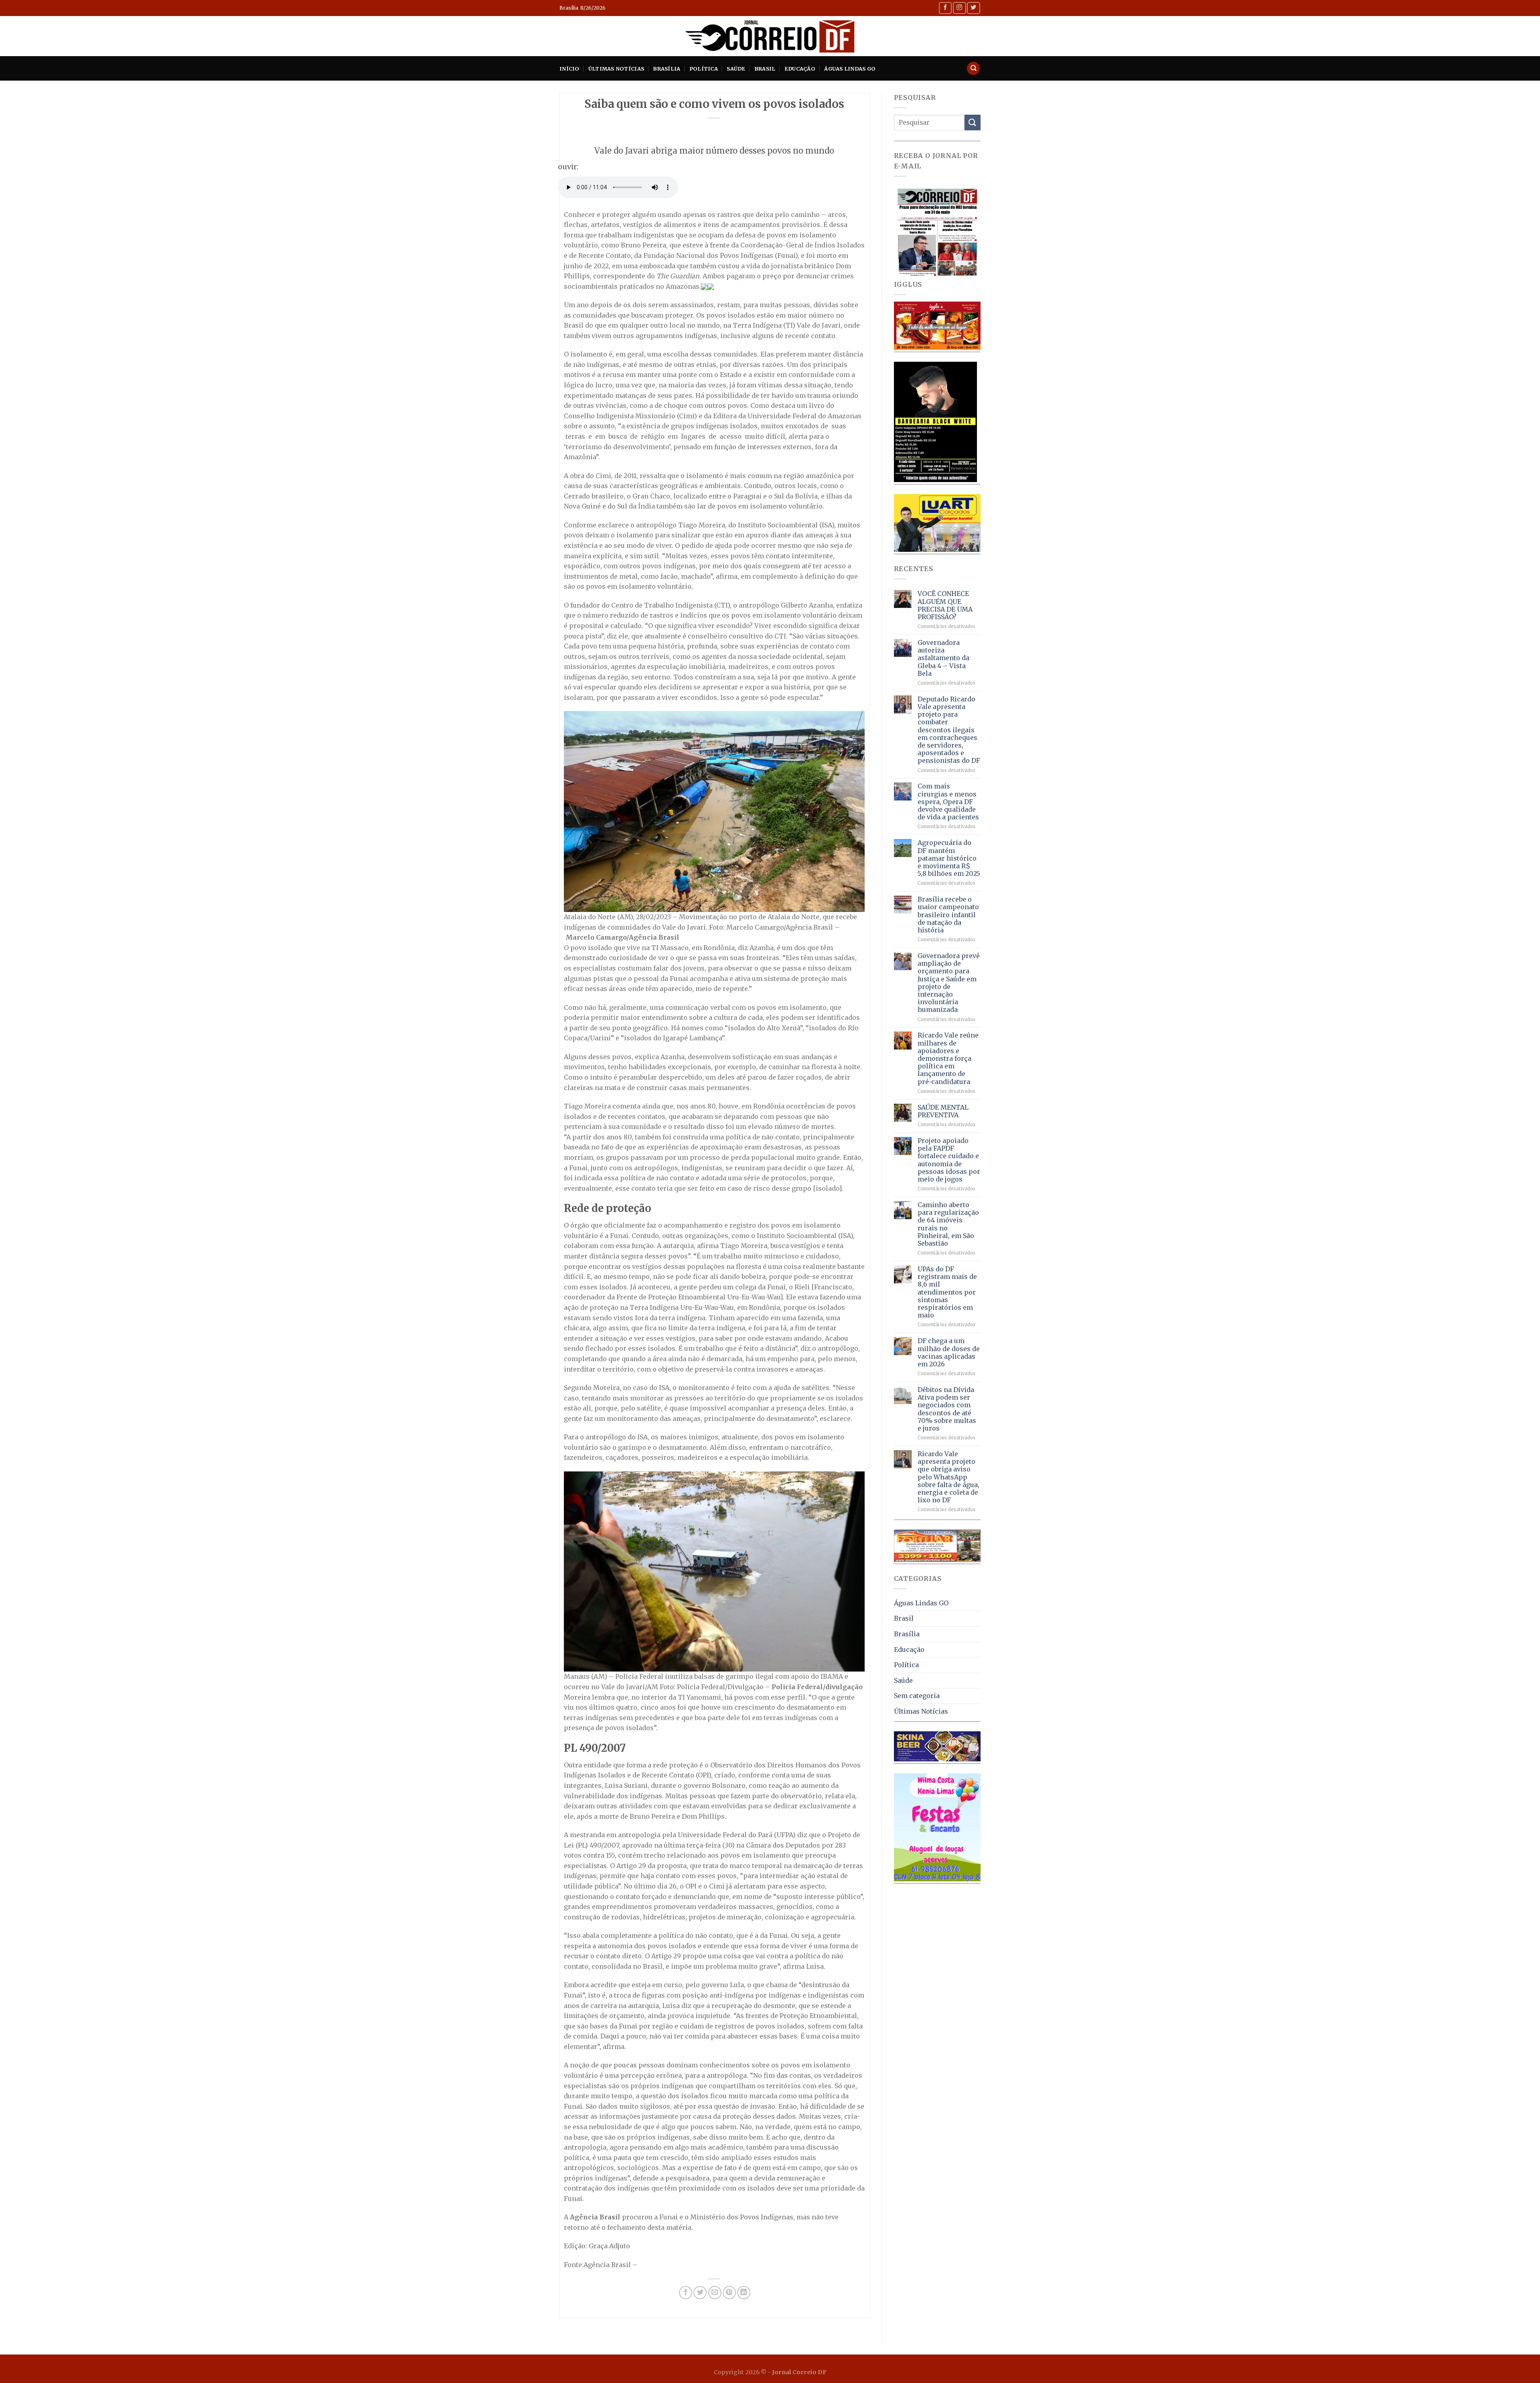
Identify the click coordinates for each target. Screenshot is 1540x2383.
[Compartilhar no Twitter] (700, 2293)
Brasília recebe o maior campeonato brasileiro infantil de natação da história (948, 915)
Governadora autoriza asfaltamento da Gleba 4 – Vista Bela (943, 658)
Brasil (765, 69)
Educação (800, 69)
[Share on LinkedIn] (744, 2293)
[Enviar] (973, 123)
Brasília (667, 69)
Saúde (736, 69)
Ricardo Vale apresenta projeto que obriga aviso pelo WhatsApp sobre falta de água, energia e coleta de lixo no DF (948, 1477)
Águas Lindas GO (850, 69)
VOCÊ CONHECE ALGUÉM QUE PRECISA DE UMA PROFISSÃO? (945, 605)
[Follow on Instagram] (959, 8)
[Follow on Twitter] (973, 8)
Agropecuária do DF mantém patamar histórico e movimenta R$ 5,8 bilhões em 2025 (949, 858)
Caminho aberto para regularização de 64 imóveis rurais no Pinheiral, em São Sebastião (948, 1224)
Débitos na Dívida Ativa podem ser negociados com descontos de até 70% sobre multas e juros (947, 1409)
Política (704, 69)
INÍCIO (569, 69)
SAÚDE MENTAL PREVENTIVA (943, 1111)
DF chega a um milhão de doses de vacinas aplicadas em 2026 (949, 1353)
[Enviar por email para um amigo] (715, 2293)
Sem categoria (917, 1696)
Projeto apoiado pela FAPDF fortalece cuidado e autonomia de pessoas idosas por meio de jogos (949, 1160)
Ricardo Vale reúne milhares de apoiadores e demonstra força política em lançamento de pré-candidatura (948, 1058)
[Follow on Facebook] (945, 8)
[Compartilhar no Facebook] (686, 2293)
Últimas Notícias (616, 69)
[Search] (973, 68)
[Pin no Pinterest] (729, 2293)
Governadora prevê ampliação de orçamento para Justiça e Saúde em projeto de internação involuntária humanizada (949, 983)
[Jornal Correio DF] (770, 36)
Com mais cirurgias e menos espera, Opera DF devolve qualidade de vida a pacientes (948, 802)
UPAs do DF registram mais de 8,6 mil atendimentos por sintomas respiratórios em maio (947, 1292)
